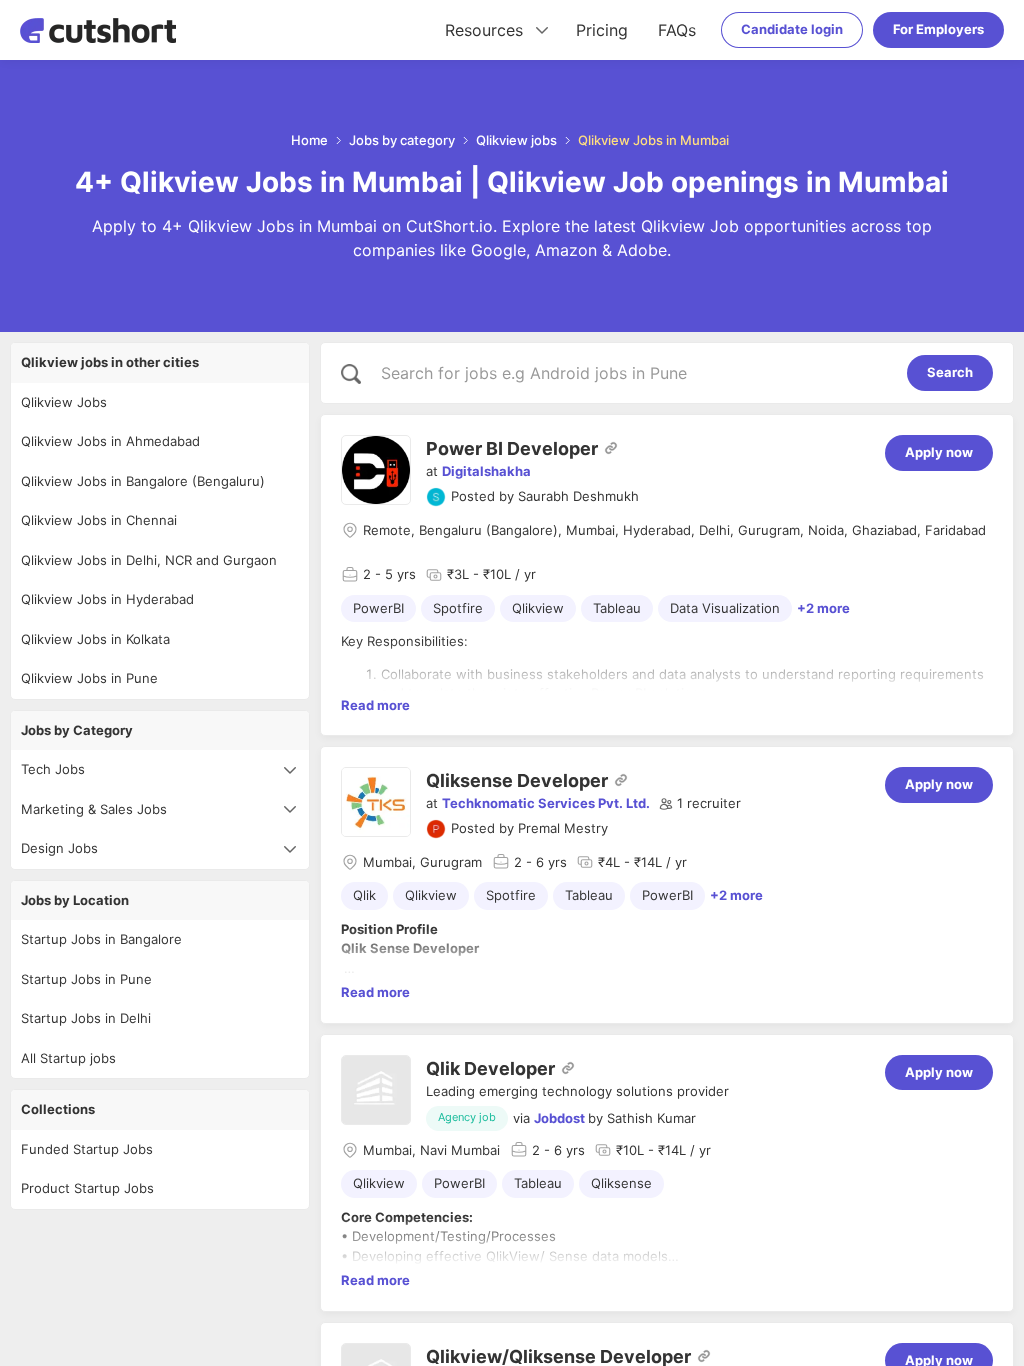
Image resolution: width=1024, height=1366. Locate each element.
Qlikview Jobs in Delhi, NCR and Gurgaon (149, 560)
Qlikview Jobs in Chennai (99, 520)
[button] (700, 804)
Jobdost (559, 1118)
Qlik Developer (490, 1068)
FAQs (677, 30)
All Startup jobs (68, 1058)
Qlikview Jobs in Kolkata (95, 639)
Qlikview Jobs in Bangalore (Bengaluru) (143, 481)
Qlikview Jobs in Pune (89, 678)
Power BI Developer (512, 448)
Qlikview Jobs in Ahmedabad (110, 441)
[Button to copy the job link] (611, 448)
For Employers (938, 29)
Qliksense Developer (517, 780)
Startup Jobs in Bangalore (101, 939)
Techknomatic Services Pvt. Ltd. (546, 803)
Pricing (602, 30)
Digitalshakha (486, 471)
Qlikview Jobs (64, 402)
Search (950, 372)
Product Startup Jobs (87, 1188)
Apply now (939, 452)
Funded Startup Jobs (87, 1149)
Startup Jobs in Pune (86, 979)
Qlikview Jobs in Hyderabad (107, 599)
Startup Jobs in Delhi (86, 1018)
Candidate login (792, 29)
